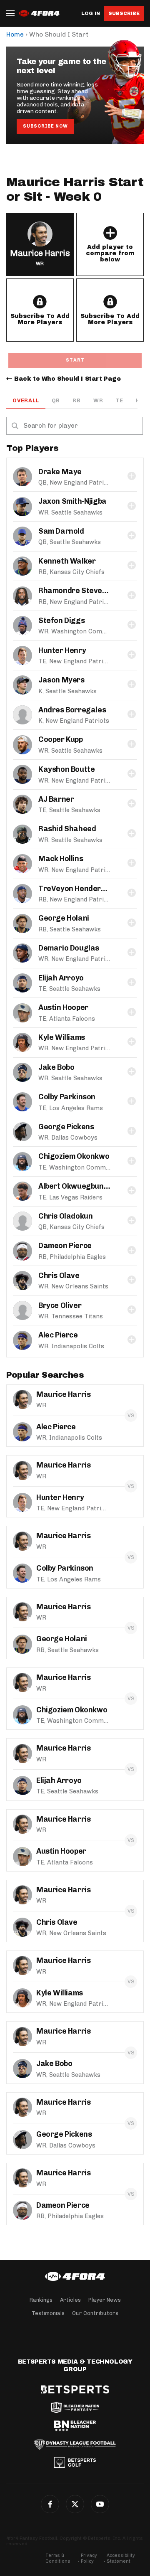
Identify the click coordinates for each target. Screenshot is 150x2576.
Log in (91, 14)
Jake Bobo (56, 1067)
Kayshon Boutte (66, 769)
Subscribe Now (45, 126)
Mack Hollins (61, 859)
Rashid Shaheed (67, 829)
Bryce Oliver (60, 1305)
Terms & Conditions (58, 2558)
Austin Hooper (63, 1007)
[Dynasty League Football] (75, 2444)
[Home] (75, 2276)
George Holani (64, 918)
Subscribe (124, 13)
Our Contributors (95, 2313)
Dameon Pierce (65, 1246)
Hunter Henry (62, 650)
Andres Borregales (72, 710)
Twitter (75, 2504)
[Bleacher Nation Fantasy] (75, 2408)
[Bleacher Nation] (75, 2426)
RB (77, 400)
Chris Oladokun (65, 1216)
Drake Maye (60, 472)
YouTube (100, 2504)
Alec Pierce (58, 1335)
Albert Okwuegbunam (76, 1186)
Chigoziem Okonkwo (74, 1156)
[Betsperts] (75, 2389)
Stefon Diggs (61, 621)
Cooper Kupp (61, 739)
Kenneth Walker (67, 561)
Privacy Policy (89, 2558)
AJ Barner (56, 799)
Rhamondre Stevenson (79, 591)
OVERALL (26, 400)
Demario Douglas (69, 948)
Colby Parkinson (67, 1097)
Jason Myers (61, 680)
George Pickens (66, 1127)
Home (15, 34)
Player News (105, 2300)
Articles (70, 2300)
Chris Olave (59, 1276)
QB (56, 400)
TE (119, 400)
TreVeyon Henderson (76, 889)
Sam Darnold (61, 531)
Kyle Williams (62, 1037)
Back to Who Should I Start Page (67, 379)
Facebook (50, 2504)
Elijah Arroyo (61, 978)
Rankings (41, 2300)
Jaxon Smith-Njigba (72, 501)
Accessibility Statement (121, 2558)
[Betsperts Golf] (75, 2463)
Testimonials (48, 2313)
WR (98, 400)
